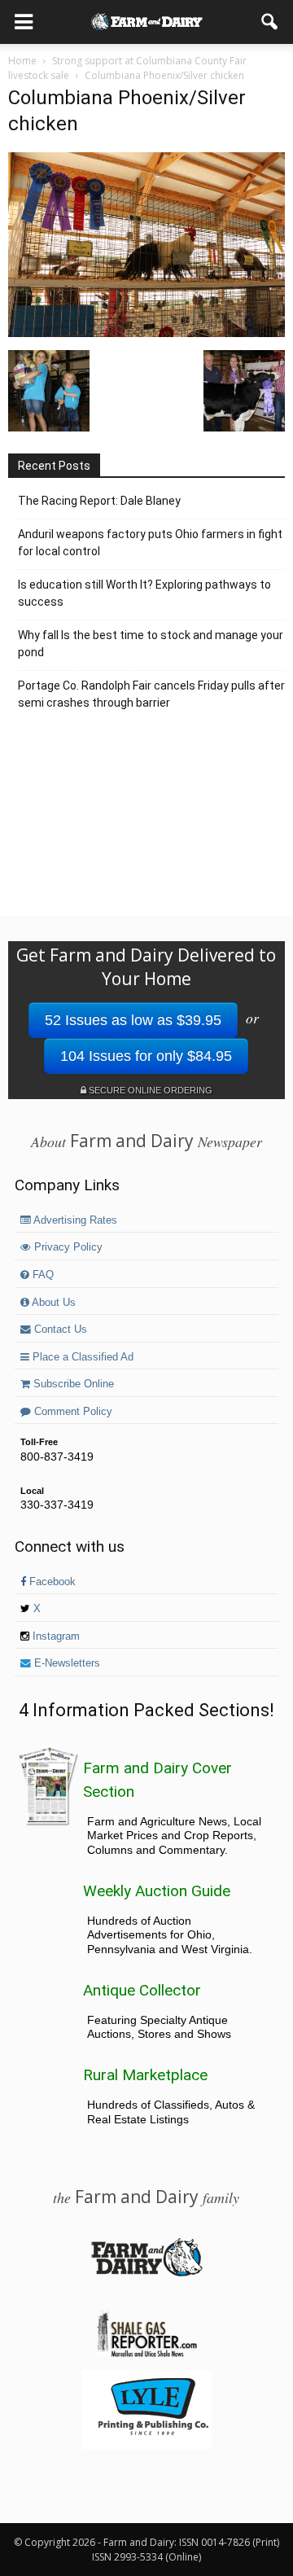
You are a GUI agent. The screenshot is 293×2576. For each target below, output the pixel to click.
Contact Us (59, 1330)
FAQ (42, 1275)
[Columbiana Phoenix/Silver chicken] (146, 333)
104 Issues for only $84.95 (146, 1056)
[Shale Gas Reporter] (146, 2355)
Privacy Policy (67, 1247)
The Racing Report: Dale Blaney (99, 501)
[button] (270, 22)
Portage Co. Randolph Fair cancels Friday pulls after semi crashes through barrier (151, 694)
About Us (52, 1303)
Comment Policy (72, 1412)
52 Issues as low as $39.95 (133, 1020)
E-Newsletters (66, 1663)
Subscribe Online (72, 1384)
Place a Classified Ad (81, 1357)
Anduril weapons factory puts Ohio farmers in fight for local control (150, 543)
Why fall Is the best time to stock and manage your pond (151, 644)
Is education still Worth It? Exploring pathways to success (144, 593)
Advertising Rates (74, 1220)
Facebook (51, 1582)
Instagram (55, 1636)
